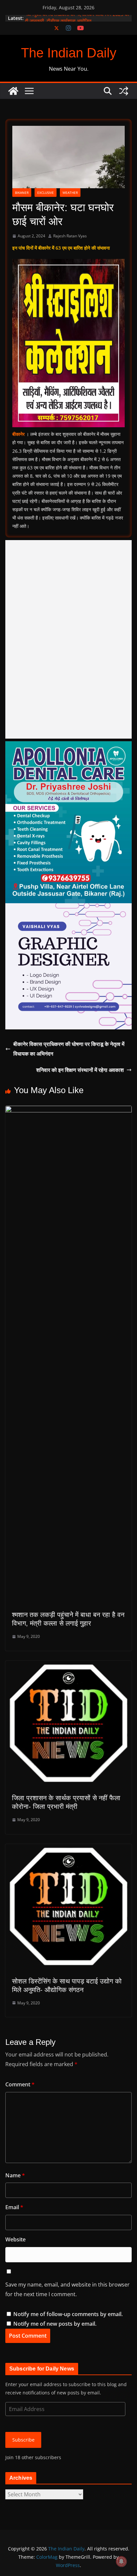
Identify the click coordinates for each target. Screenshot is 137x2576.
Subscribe (23, 2440)
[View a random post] (124, 91)
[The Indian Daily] (13, 91)
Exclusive (46, 193)
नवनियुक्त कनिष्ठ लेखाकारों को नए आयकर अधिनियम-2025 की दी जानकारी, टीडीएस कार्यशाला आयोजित (77, 21)
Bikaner (22, 193)
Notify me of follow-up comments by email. (68, 2314)
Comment (20, 2084)
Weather (70, 193)
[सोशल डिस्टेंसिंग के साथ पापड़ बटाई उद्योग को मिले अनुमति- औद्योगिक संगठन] (68, 1849)
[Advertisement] (68, 639)
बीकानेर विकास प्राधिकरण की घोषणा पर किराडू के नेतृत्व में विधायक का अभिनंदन (69, 1049)
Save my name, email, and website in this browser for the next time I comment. (68, 2289)
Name (15, 2175)
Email (14, 2207)
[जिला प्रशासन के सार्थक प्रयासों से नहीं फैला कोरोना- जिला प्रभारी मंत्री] (68, 1665)
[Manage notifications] (121, 2561)
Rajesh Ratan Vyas (70, 236)
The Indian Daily (69, 53)
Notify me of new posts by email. (55, 2324)
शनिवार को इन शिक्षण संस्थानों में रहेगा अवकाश (80, 1070)
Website (15, 2239)
